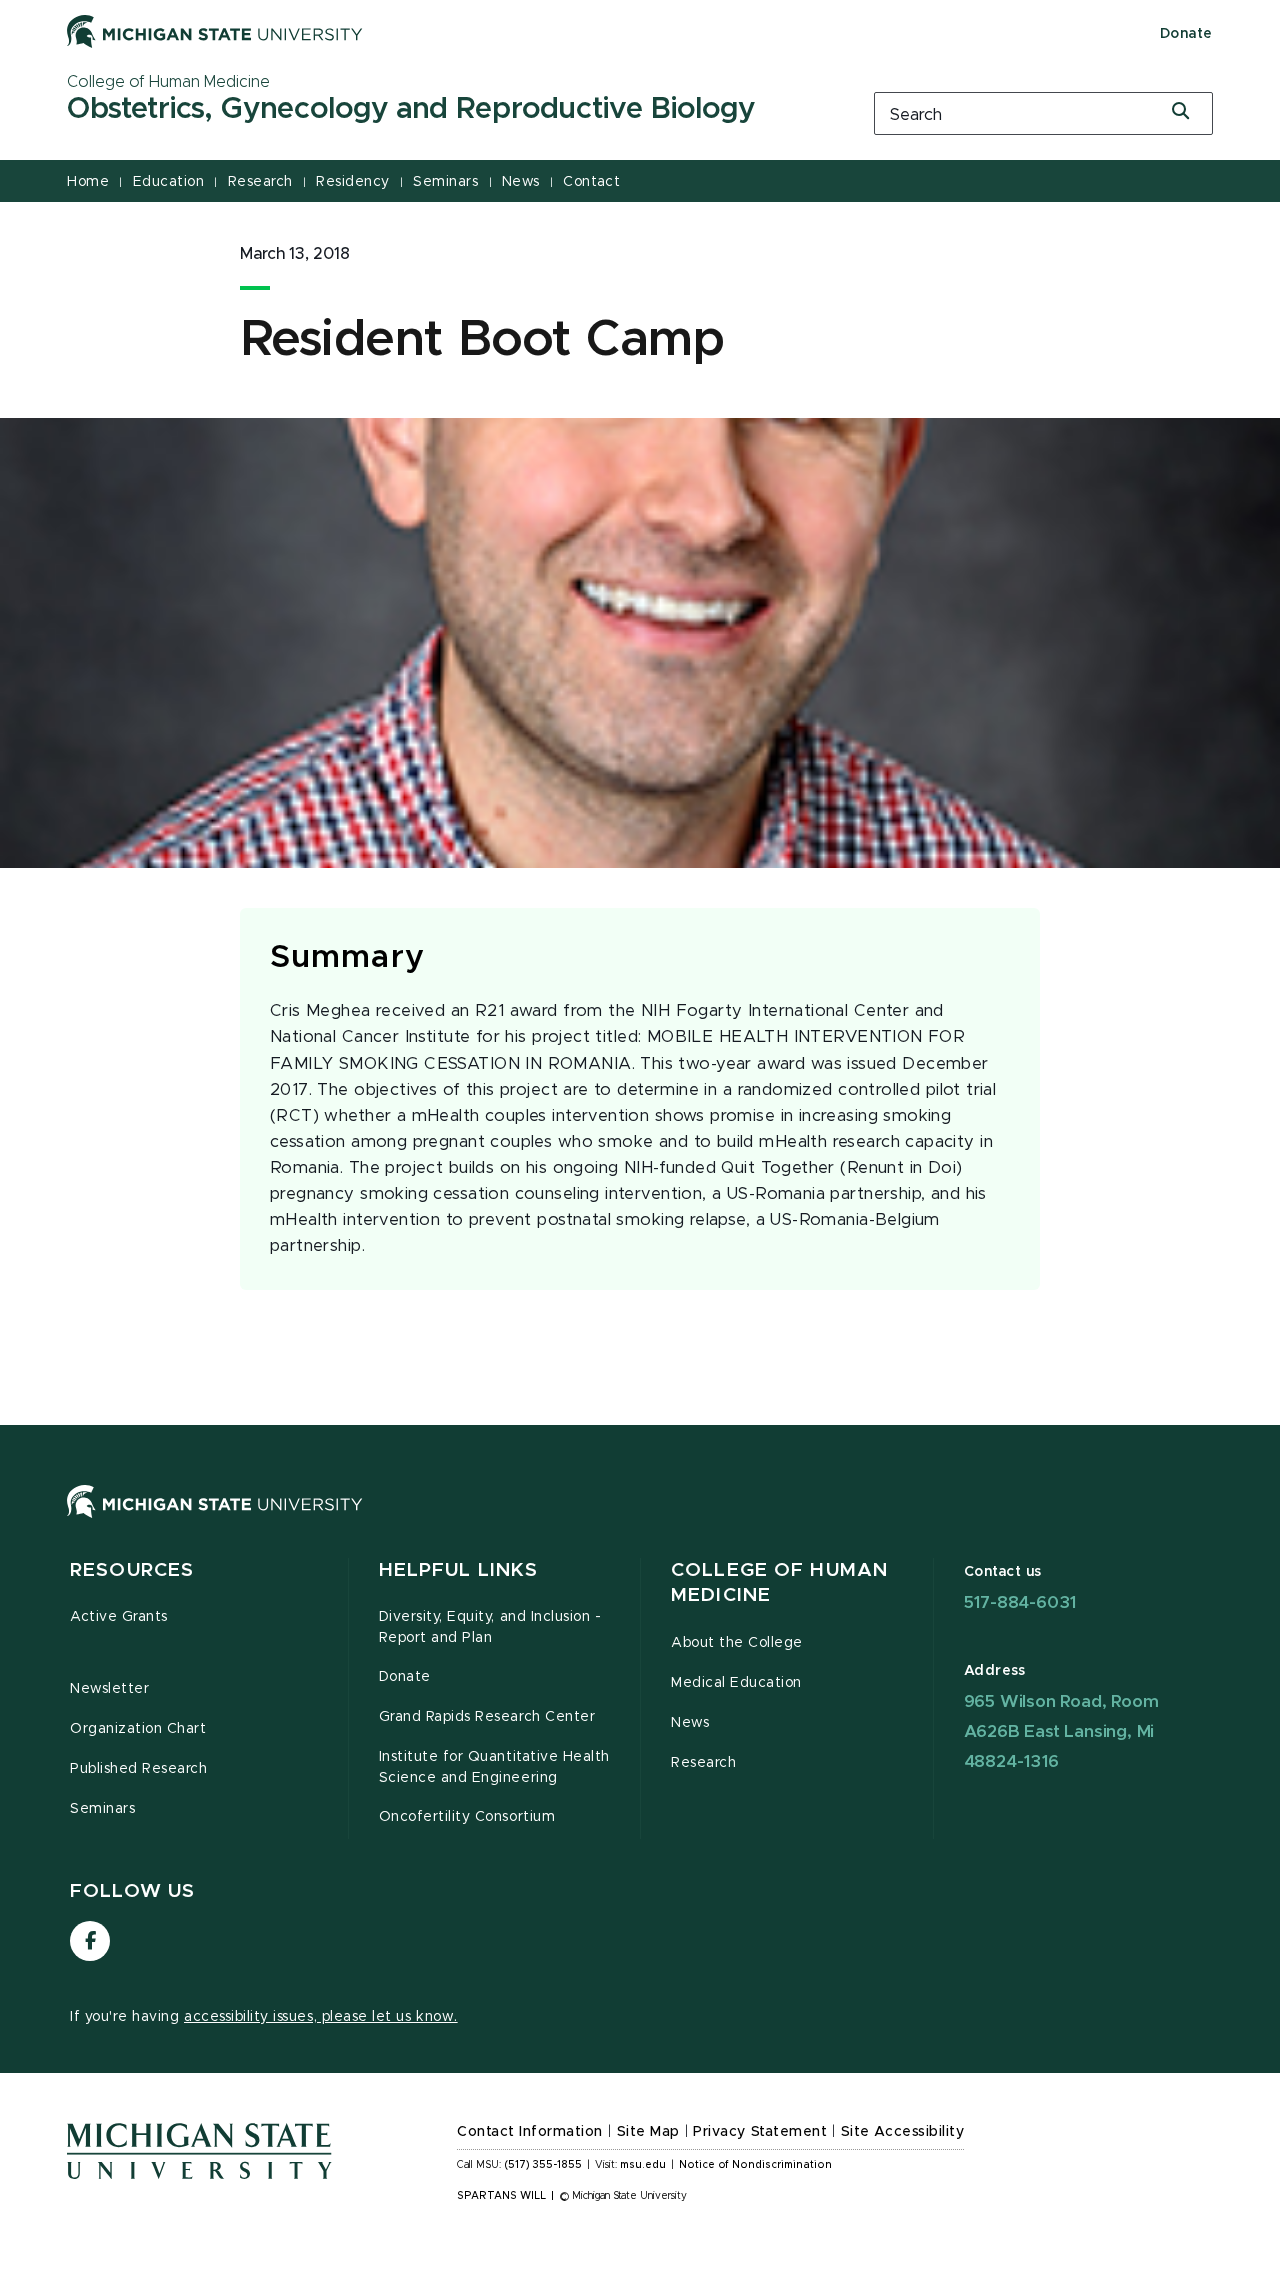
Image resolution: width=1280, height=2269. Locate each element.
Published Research (139, 1769)
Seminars (445, 182)
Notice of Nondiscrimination (755, 2165)
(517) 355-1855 (543, 2165)
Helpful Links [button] (459, 1570)
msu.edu (643, 2165)
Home (88, 182)
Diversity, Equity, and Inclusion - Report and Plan (490, 1627)
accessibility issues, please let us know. (321, 2017)
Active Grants (119, 1617)
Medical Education (736, 1683)
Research (260, 182)
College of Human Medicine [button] (779, 1583)
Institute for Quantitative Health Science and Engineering (494, 1767)
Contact (591, 182)
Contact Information (530, 2132)
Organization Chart (138, 1729)
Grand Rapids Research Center (487, 1717)
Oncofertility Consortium (467, 1817)
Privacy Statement (760, 2132)
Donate (1186, 34)
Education (169, 182)
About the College (737, 1643)
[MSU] (640, 1521)
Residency (353, 182)
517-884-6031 (1020, 1602)
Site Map (648, 2132)
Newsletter (109, 1689)
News (521, 182)
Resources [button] (132, 1570)
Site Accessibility (903, 2132)
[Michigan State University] (215, 31)
